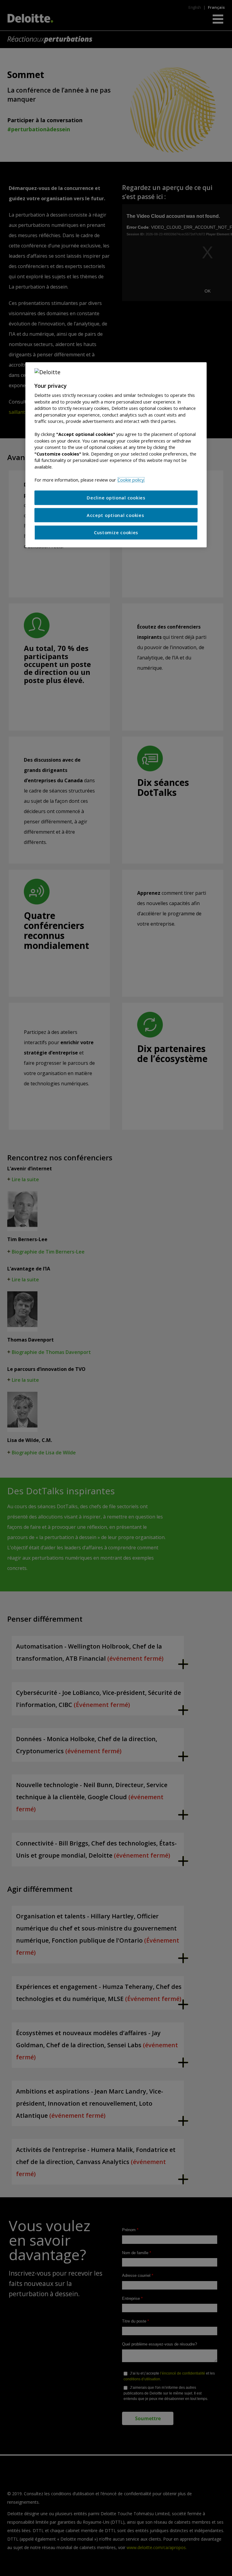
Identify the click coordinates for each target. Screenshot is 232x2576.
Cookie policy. (131, 480)
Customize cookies (116, 533)
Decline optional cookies (116, 498)
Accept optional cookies (116, 515)
